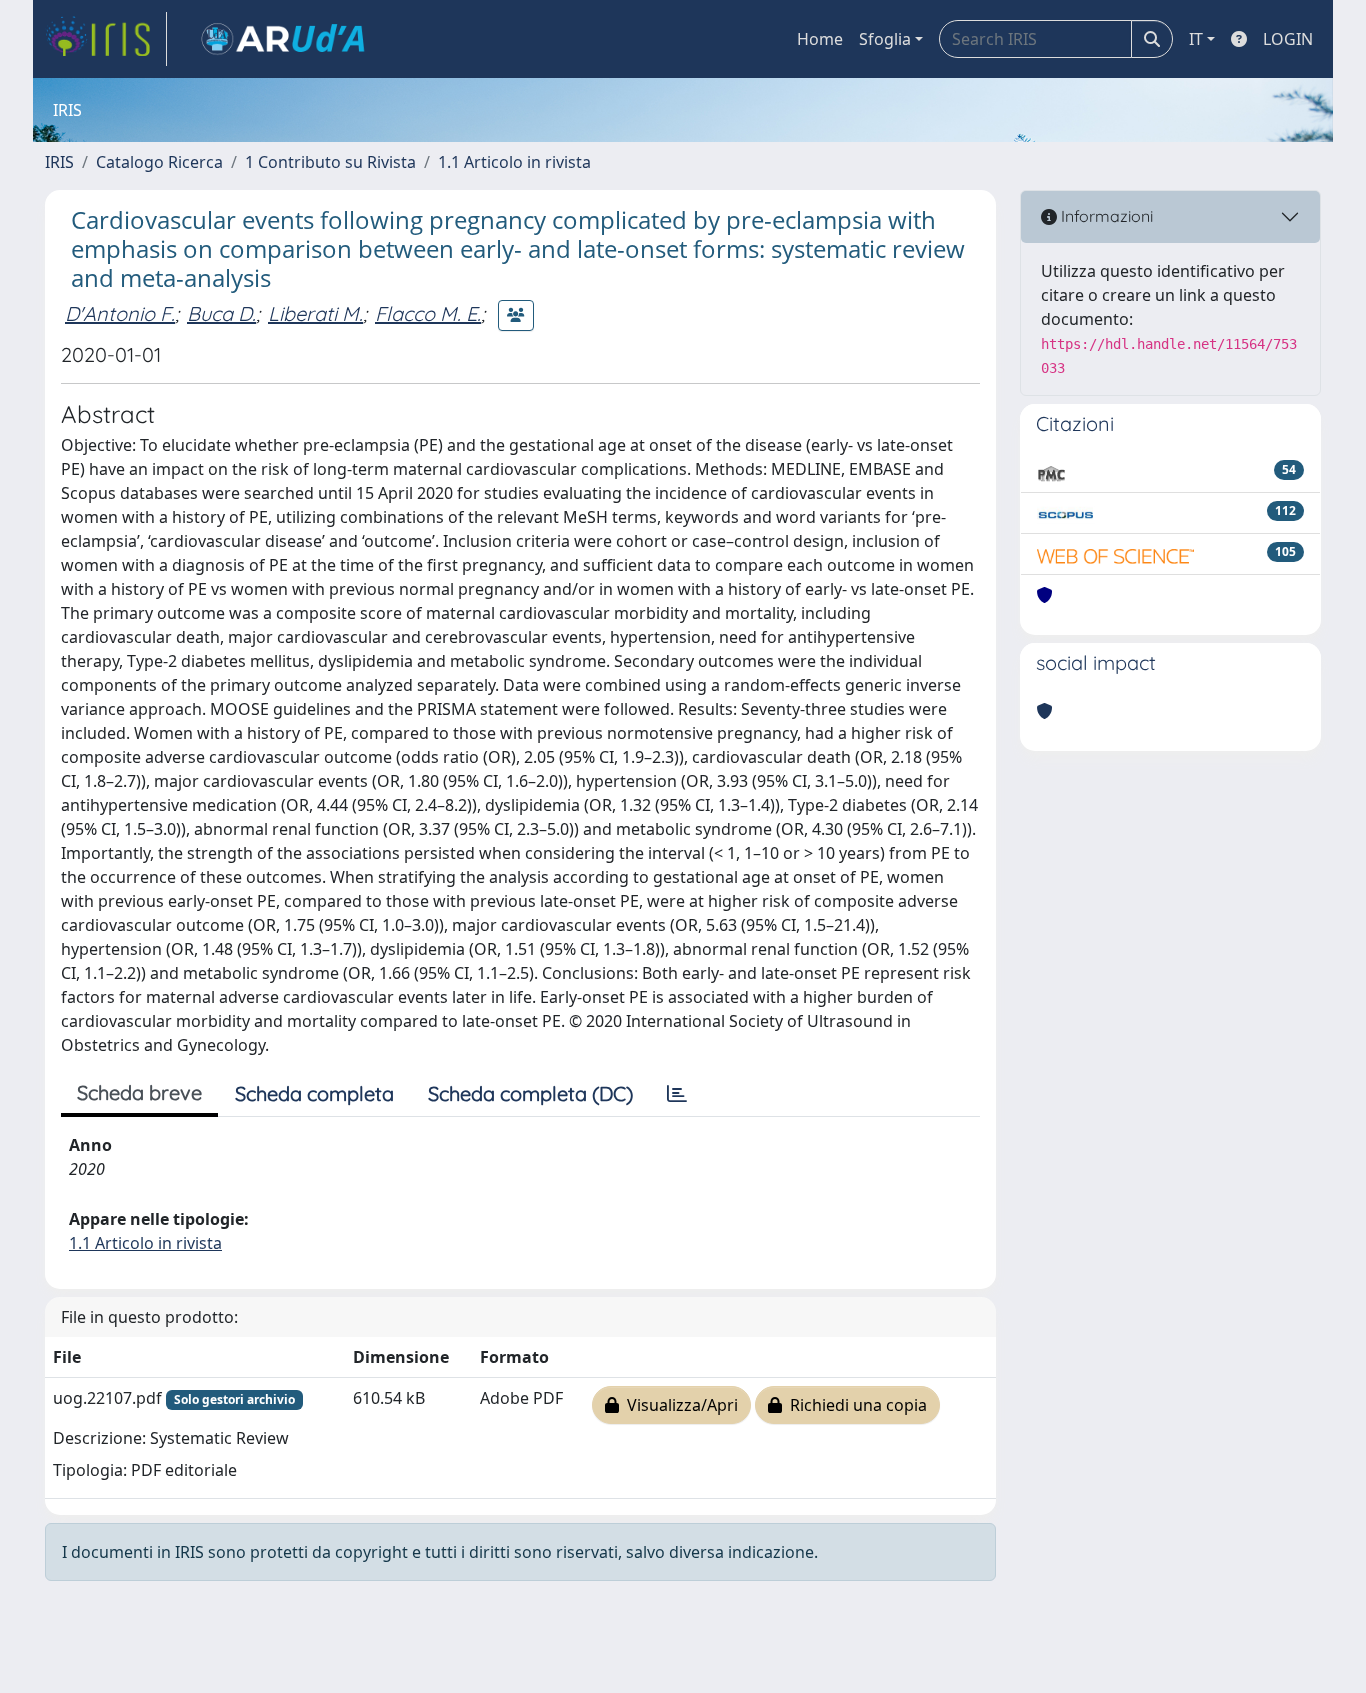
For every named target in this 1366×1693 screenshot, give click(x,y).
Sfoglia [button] (885, 39)
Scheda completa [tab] (314, 1093)
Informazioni (1105, 216)
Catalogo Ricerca (159, 162)
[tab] (677, 1094)
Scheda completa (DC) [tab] (530, 1093)
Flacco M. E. (428, 313)
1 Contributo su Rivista (330, 162)
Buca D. (221, 313)
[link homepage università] (283, 39)
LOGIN (1288, 39)
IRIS (59, 162)
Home (820, 39)
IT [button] (1196, 39)
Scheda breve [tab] (139, 1092)
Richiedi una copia (854, 1405)
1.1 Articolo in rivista (514, 162)
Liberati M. (315, 313)
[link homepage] (106, 39)
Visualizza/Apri (678, 1405)
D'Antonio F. (120, 313)
